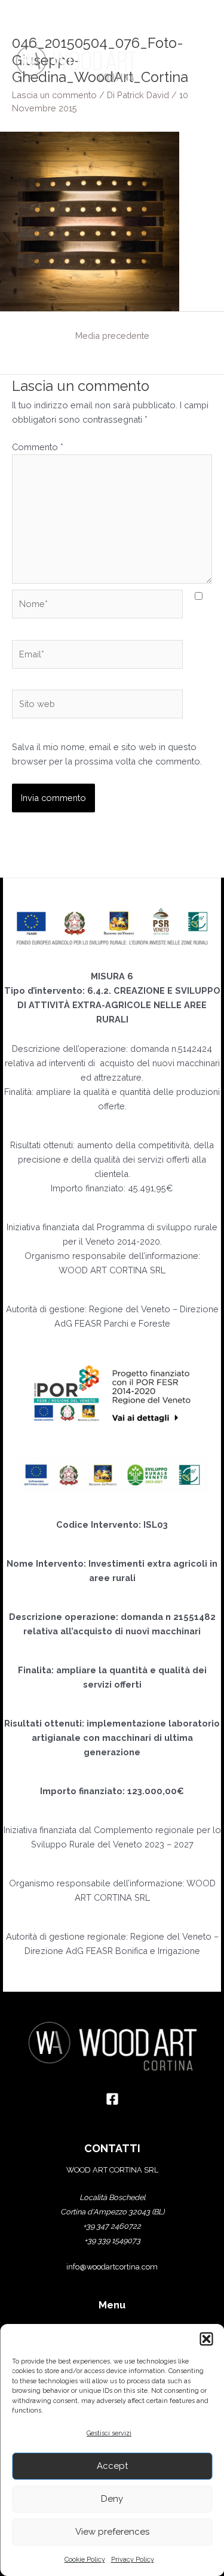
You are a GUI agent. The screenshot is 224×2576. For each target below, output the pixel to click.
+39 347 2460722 (112, 2226)
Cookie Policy (85, 2560)
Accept (112, 2466)
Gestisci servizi (109, 2433)
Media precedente (112, 336)
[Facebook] (112, 2099)
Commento (38, 447)
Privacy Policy (133, 2560)
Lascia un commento (54, 95)
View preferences (112, 2532)
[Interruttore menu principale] (197, 63)
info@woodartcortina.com (112, 2267)
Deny (112, 2499)
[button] (206, 2339)
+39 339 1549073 (112, 2240)
